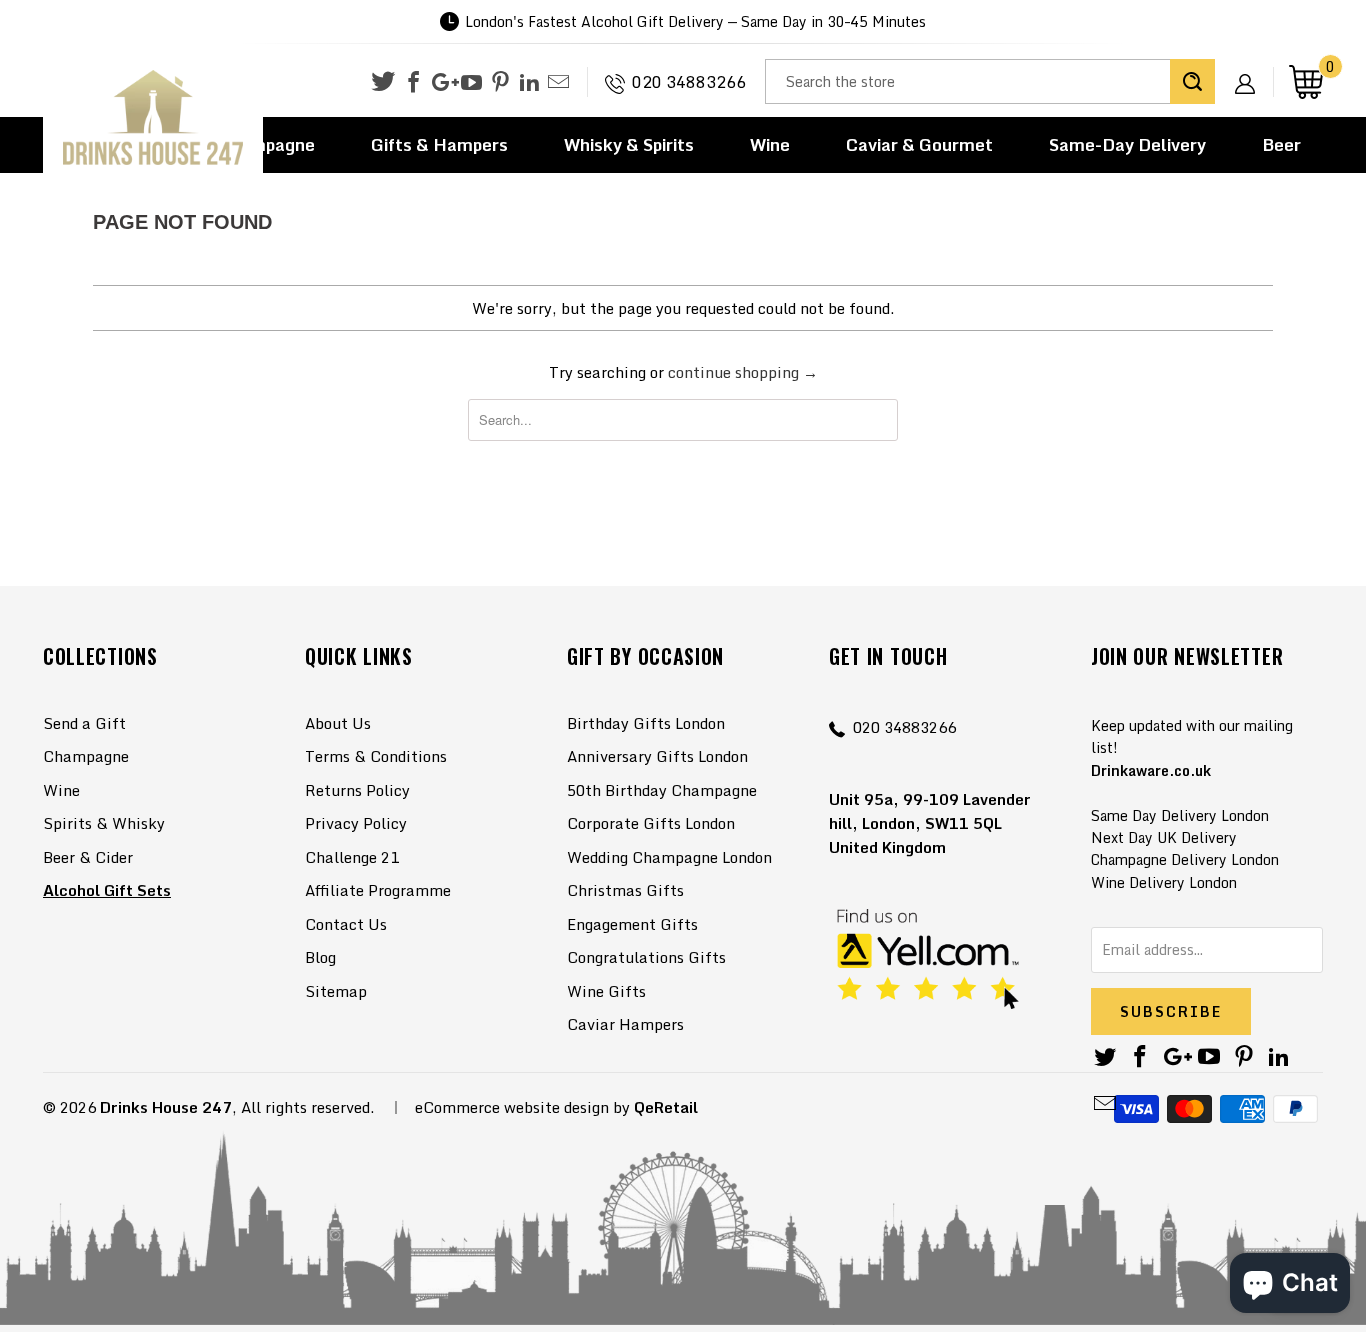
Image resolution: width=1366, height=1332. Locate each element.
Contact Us (346, 924)
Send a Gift (84, 723)
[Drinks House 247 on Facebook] (413, 83)
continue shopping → (743, 372)
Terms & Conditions (376, 756)
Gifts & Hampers (439, 144)
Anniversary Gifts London (657, 756)
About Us (338, 723)
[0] (1306, 81)
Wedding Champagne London (669, 857)
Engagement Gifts (632, 924)
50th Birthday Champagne (662, 790)
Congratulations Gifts (646, 957)
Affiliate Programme (378, 890)
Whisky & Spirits (629, 144)
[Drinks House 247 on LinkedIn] (529, 83)
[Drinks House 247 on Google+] (442, 83)
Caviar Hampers (625, 1024)
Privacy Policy (356, 823)
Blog (320, 957)
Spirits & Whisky (104, 823)
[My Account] (1252, 68)
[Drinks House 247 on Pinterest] (500, 83)
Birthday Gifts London (646, 723)
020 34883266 (689, 82)
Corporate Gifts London (651, 823)
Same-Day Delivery (1127, 144)
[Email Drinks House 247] (558, 83)
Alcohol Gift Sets (107, 890)
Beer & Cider (88, 857)
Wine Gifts (606, 991)
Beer (1281, 144)
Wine (770, 144)
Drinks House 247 (166, 1107)
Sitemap (336, 991)
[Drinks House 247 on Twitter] (383, 81)
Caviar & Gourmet (919, 144)
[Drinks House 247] (153, 118)
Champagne (86, 756)
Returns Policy (357, 790)
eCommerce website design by (522, 1107)
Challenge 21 (352, 857)
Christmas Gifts (625, 890)
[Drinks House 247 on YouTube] (471, 83)
